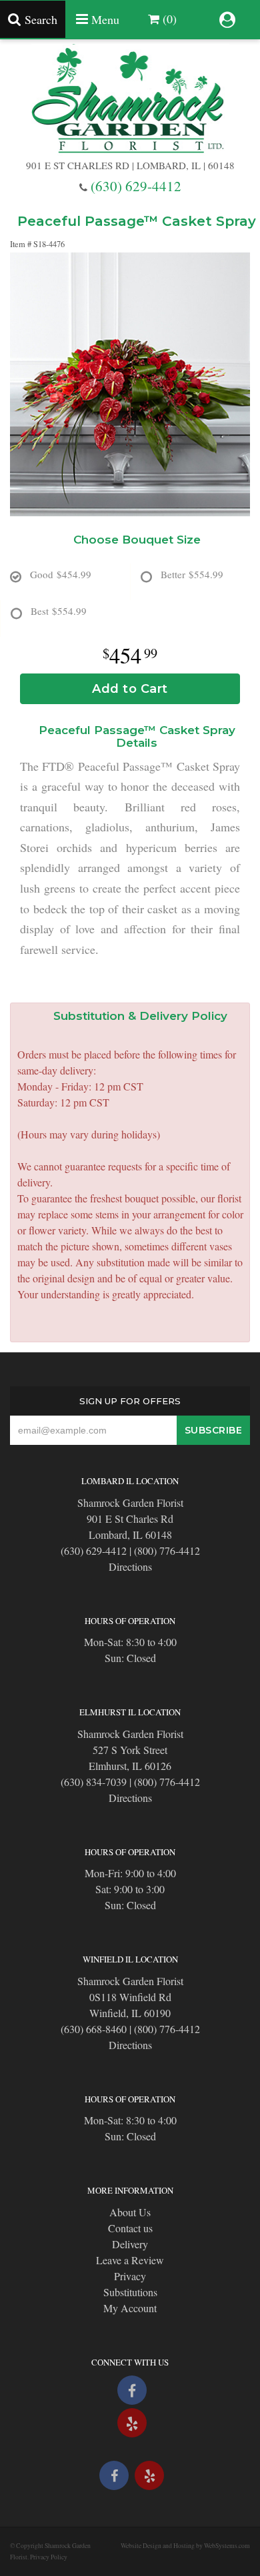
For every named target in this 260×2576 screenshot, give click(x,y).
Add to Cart (130, 689)
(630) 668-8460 (94, 2029)
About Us (130, 2212)
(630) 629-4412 (136, 186)
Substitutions (130, 2292)
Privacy (130, 2276)
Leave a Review (130, 2260)
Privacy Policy (49, 2557)
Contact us (130, 2228)
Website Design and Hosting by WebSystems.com (185, 2546)
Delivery (130, 2244)
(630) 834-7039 (94, 1782)
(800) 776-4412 (167, 1550)
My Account (130, 2308)
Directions (130, 1566)
